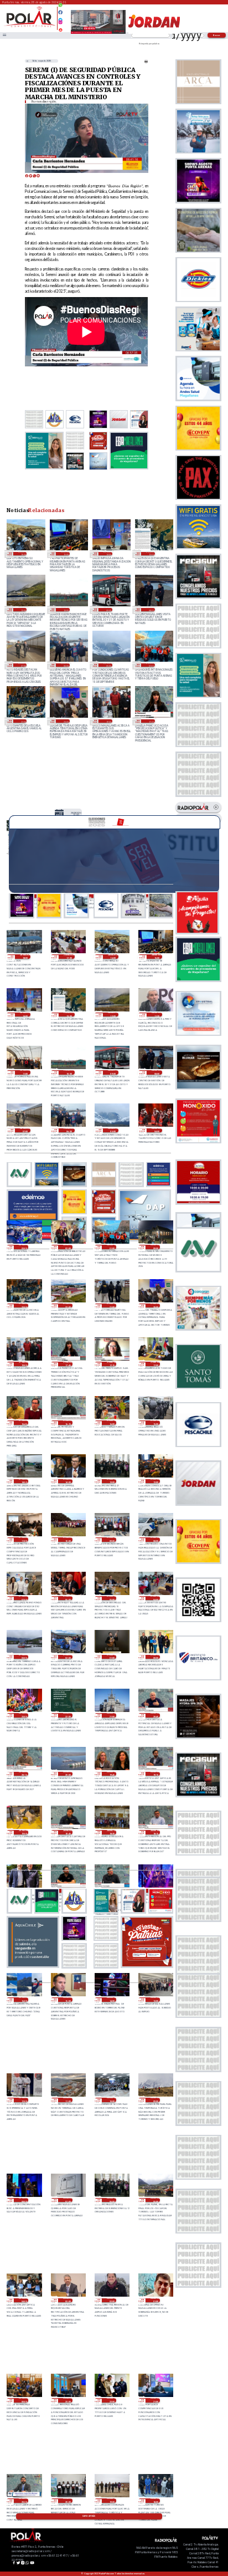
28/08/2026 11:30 (157, 1015)
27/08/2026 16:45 (24, 1423)
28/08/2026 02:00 (68, 1247)
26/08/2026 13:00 (155, 2000)
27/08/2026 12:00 (155, 1481)
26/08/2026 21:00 (112, 1715)
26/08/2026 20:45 (155, 1715)
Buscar (217, 35)
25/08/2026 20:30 (24, 2501)
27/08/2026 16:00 (112, 1423)
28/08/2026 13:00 (150, 554)
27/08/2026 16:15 (68, 1423)
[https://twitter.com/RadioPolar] (60, 17)
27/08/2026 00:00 (155, 1657)
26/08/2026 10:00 (112, 2100)
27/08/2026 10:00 (68, 1540)
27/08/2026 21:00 (112, 1306)
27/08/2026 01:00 (112, 1657)
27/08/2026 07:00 (24, 1598)
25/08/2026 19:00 (112, 2501)
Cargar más (89, 2516)
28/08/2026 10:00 (65, 610)
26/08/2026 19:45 (112, 1774)
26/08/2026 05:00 (155, 2200)
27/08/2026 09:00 (112, 1540)
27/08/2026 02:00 (68, 1657)
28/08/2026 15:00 (65, 554)
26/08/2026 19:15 (155, 1774)
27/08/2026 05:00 (112, 1598)
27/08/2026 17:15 (112, 1364)
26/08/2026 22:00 (68, 1715)
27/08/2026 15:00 (155, 1423)
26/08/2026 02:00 (112, 2301)
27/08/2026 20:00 (65, 721)
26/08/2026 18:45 (68, 1832)
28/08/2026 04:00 (157, 1131)
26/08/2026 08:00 (24, 2200)
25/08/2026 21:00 (155, 2400)
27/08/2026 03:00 (24, 1657)
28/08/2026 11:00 (25, 1072)
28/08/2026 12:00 (22, 610)
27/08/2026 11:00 (24, 1540)
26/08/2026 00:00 (24, 2400)
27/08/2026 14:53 (24, 1481)
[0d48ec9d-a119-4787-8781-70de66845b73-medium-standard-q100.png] (30, 26)
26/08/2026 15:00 (68, 2000)
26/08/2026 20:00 (68, 1774)
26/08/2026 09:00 (155, 2100)
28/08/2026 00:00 (155, 1247)
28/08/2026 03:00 (24, 1247)
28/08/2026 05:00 (108, 665)
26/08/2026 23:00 (24, 1715)
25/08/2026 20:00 (68, 2501)
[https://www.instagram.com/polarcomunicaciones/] (60, 24)
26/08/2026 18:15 (155, 1832)
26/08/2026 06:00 (112, 2200)
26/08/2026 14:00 (112, 2000)
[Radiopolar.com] (4, 35)
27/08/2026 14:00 (68, 1481)
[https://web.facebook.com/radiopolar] (60, 12)
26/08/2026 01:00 (155, 2301)
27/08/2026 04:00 (155, 1598)
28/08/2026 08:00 (150, 610)
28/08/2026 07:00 (22, 665)
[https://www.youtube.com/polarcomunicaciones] (60, 28)
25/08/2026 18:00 (155, 2501)
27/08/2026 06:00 (68, 1598)
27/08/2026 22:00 (68, 1306)
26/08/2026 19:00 (24, 1832)
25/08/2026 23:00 (68, 2400)
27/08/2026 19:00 (108, 721)
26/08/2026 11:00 (68, 2100)
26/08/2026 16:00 (24, 2000)
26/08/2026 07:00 (68, 2200)
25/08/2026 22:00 (112, 2400)
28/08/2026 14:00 (108, 554)
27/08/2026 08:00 (155, 1540)
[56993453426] (60, 8)
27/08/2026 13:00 (112, 1481)
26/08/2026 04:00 (24, 2301)
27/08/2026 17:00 (155, 1364)
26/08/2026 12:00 (24, 2100)
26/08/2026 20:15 (24, 1774)
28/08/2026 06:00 (65, 665)
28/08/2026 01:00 (150, 665)
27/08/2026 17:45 (150, 721)
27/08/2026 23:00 (22, 721)
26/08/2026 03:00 (68, 2301)
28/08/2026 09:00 (108, 610)
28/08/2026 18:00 (25, 957)
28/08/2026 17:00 (69, 957)
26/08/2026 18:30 (112, 1832)
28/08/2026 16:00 (22, 554)
